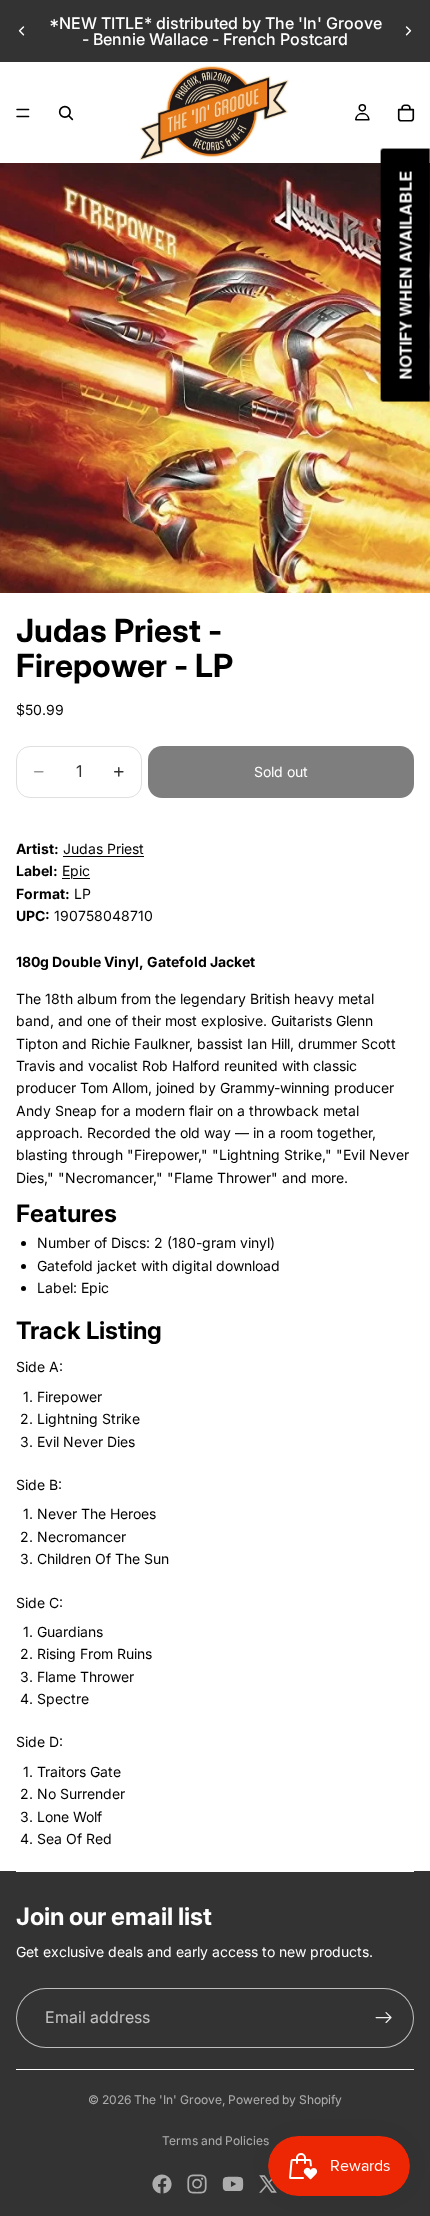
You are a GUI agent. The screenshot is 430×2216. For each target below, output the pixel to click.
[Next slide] (408, 31)
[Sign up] (384, 2018)
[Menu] (23, 113)
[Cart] (406, 113)
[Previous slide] (22, 31)
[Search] (66, 113)
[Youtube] (233, 2184)
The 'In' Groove (178, 2099)
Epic (76, 870)
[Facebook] (162, 2184)
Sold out (281, 771)
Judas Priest (103, 848)
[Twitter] (268, 2184)
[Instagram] (197, 2184)
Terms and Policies (215, 2140)
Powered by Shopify (285, 2099)
